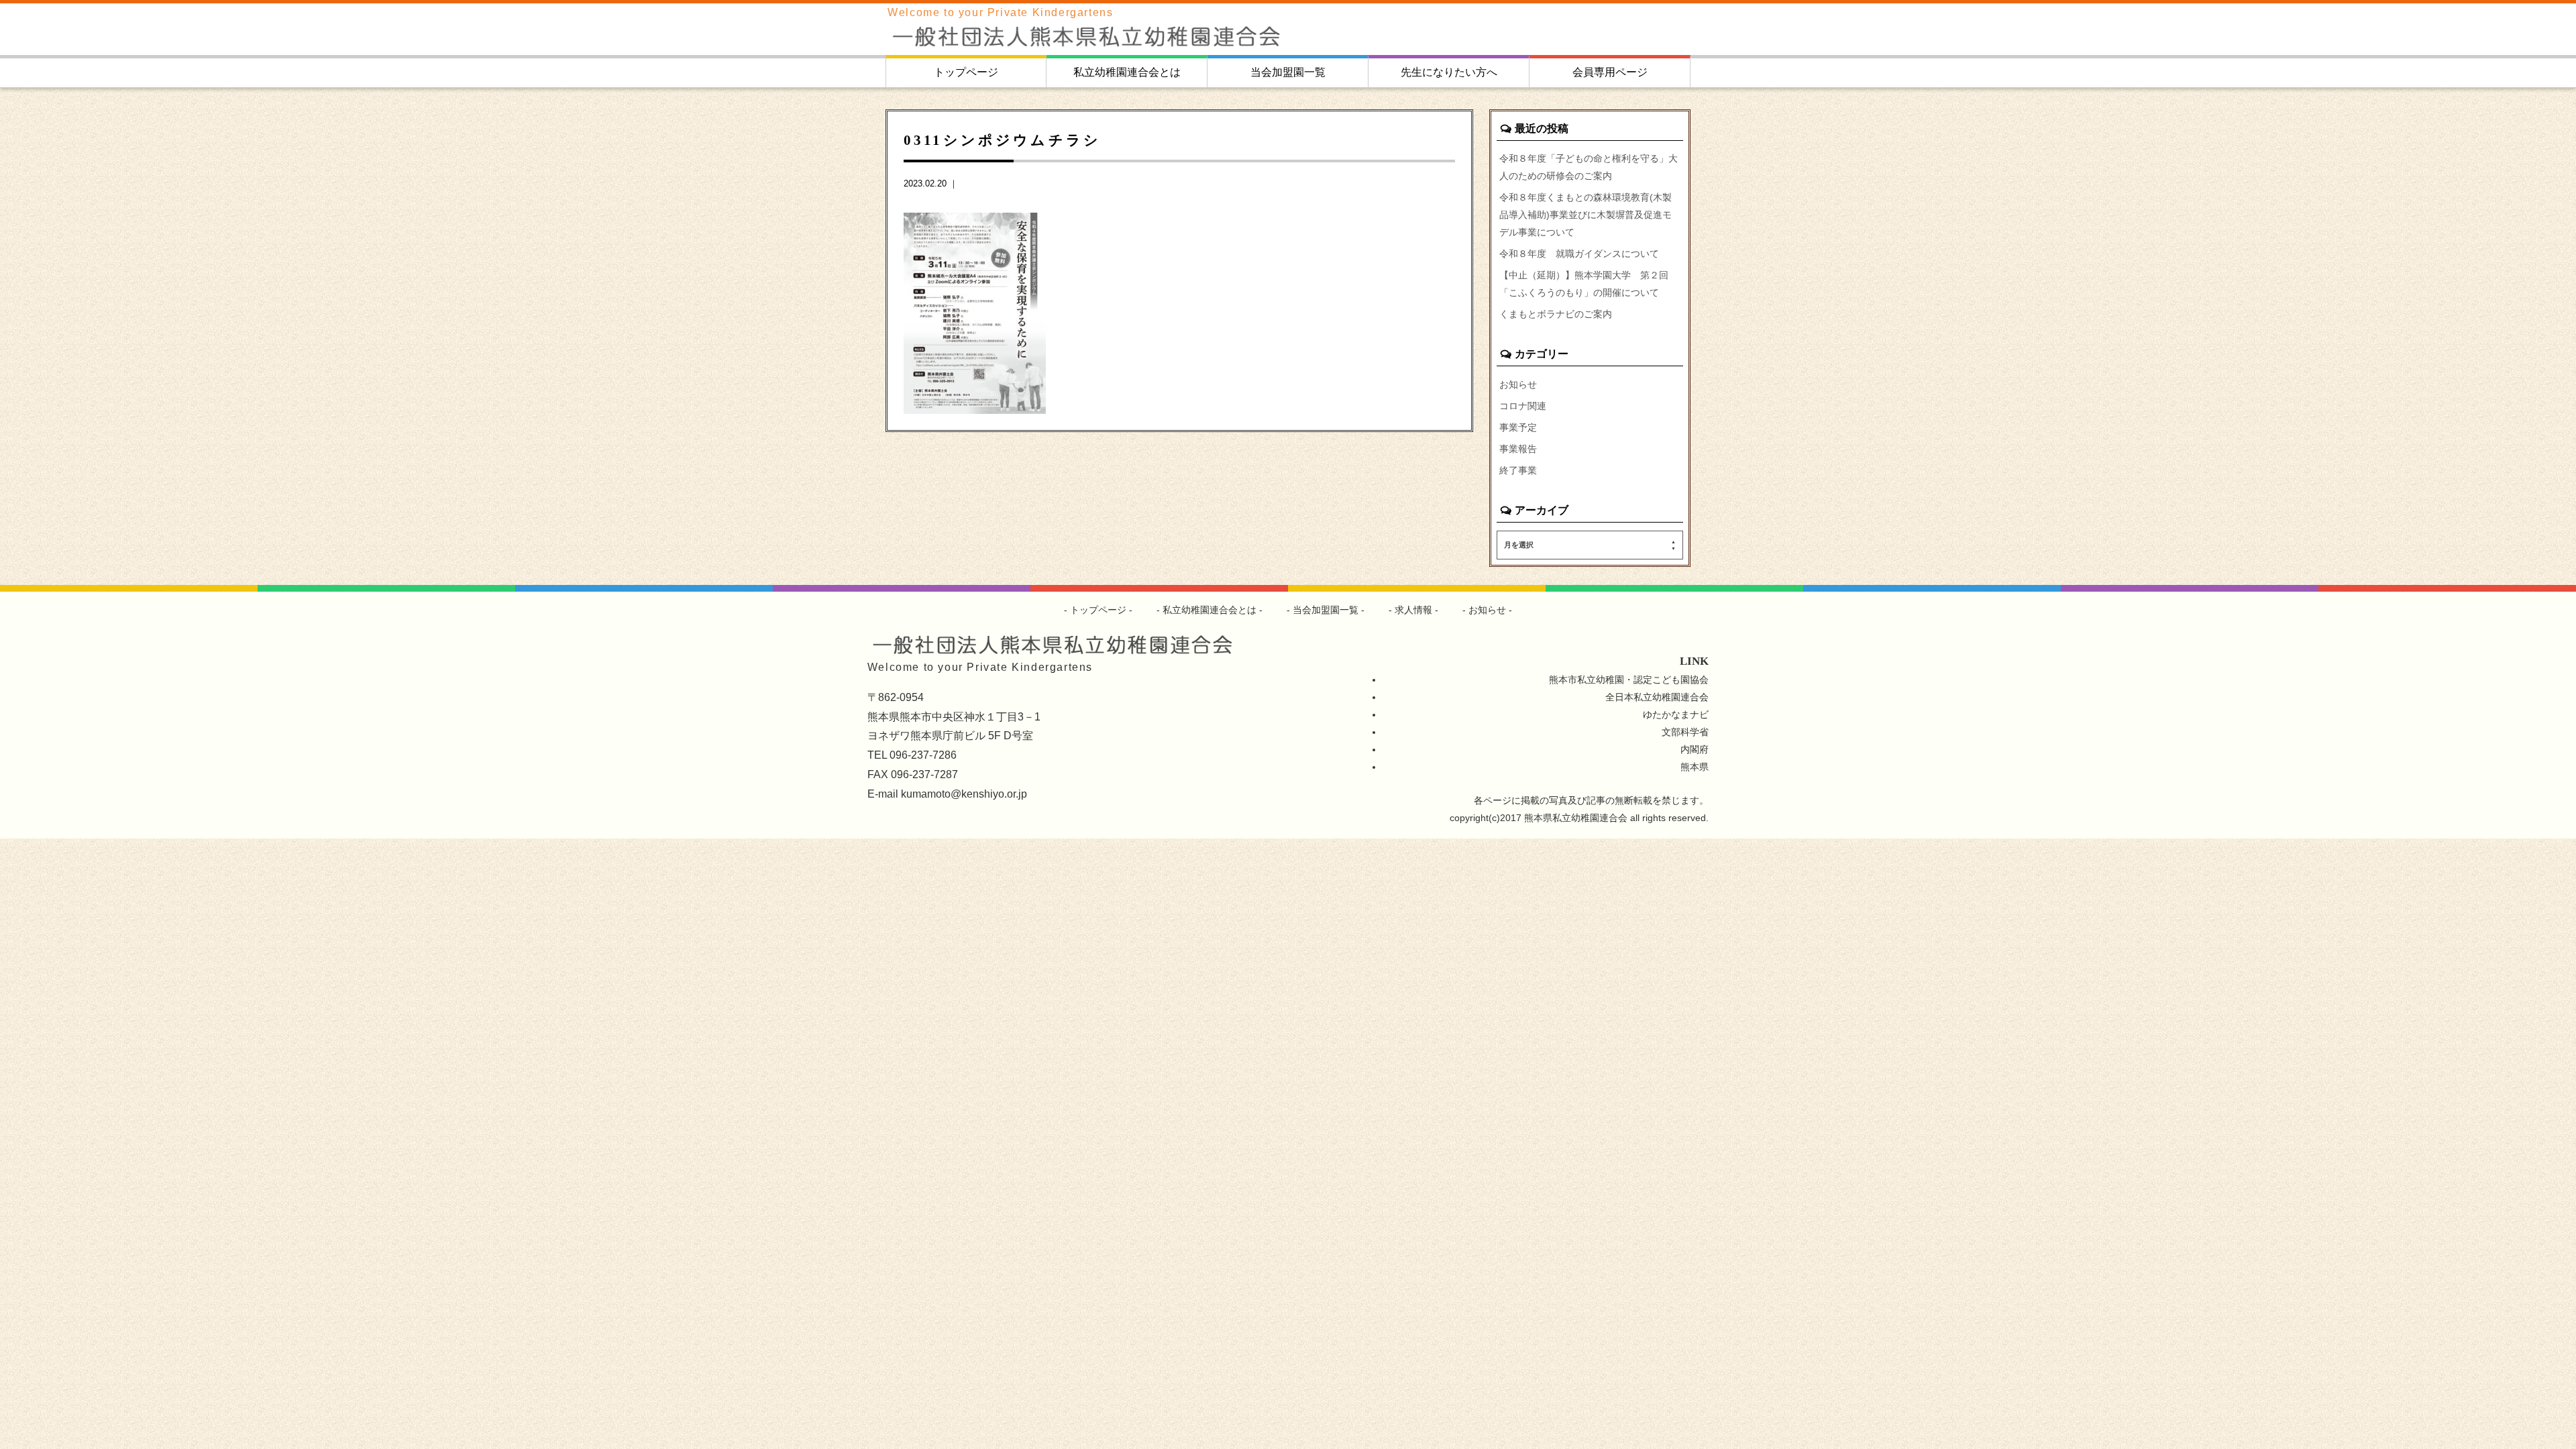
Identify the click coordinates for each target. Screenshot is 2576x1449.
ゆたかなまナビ (1676, 714)
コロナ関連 (1523, 406)
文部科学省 (1685, 732)
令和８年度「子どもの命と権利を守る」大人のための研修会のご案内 (1589, 167)
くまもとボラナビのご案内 (1556, 314)
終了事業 (1518, 470)
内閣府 (1695, 749)
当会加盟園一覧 (1288, 72)
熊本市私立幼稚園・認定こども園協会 (1629, 680)
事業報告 (1518, 449)
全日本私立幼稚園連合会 (1657, 697)
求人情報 (1413, 610)
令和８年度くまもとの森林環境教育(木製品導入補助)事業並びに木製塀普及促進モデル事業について (1586, 215)
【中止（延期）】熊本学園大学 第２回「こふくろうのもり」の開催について (1584, 284)
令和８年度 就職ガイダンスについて (1579, 254)
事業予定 (1518, 427)
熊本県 (1695, 767)
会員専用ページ (1610, 72)
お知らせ (1518, 384)
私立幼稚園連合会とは (1127, 72)
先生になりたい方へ (1449, 72)
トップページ (966, 72)
